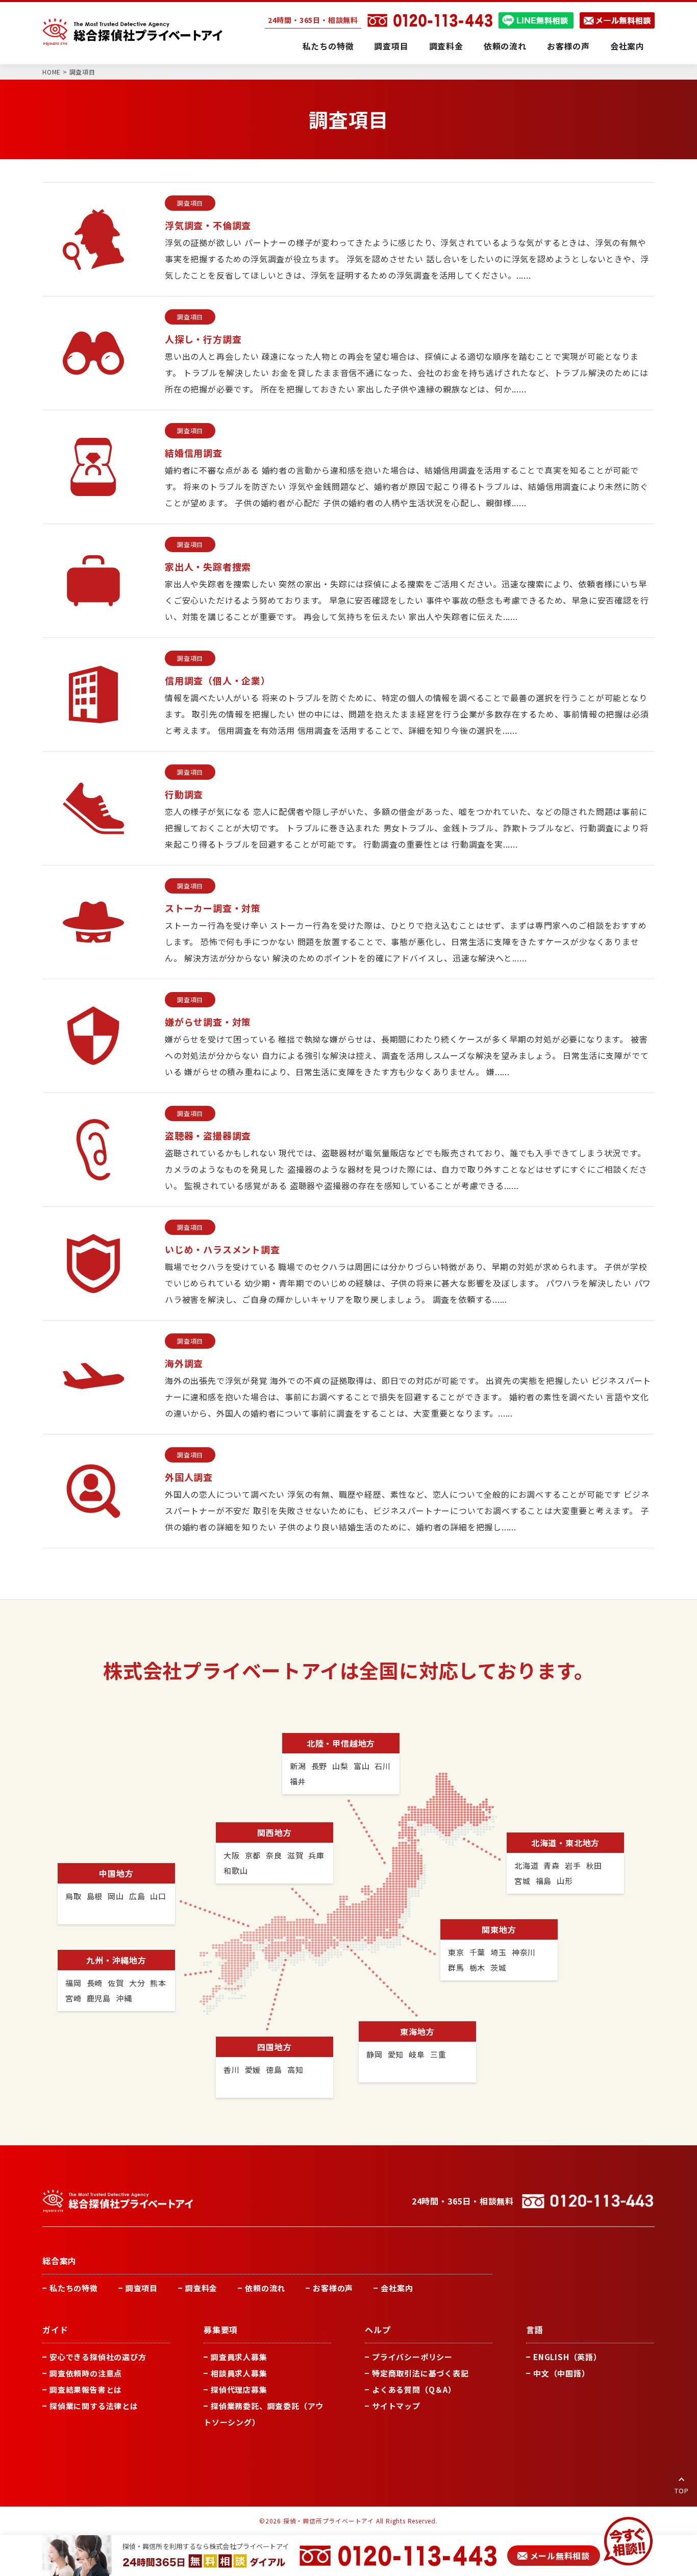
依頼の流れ (505, 46)
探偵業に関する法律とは (94, 2406)
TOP (681, 2491)
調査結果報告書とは (86, 2389)
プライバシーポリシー (412, 2357)
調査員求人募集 (239, 2357)
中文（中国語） (562, 2373)
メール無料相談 (560, 2556)
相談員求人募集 (239, 2373)
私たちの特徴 (328, 46)
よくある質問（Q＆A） (414, 2389)
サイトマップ (396, 2406)
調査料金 (446, 46)
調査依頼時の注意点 (86, 2373)
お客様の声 (568, 46)
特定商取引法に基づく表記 (420, 2373)
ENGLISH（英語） (567, 2357)
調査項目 (391, 46)
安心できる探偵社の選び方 (98, 2357)
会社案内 (627, 46)
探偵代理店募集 (239, 2389)
